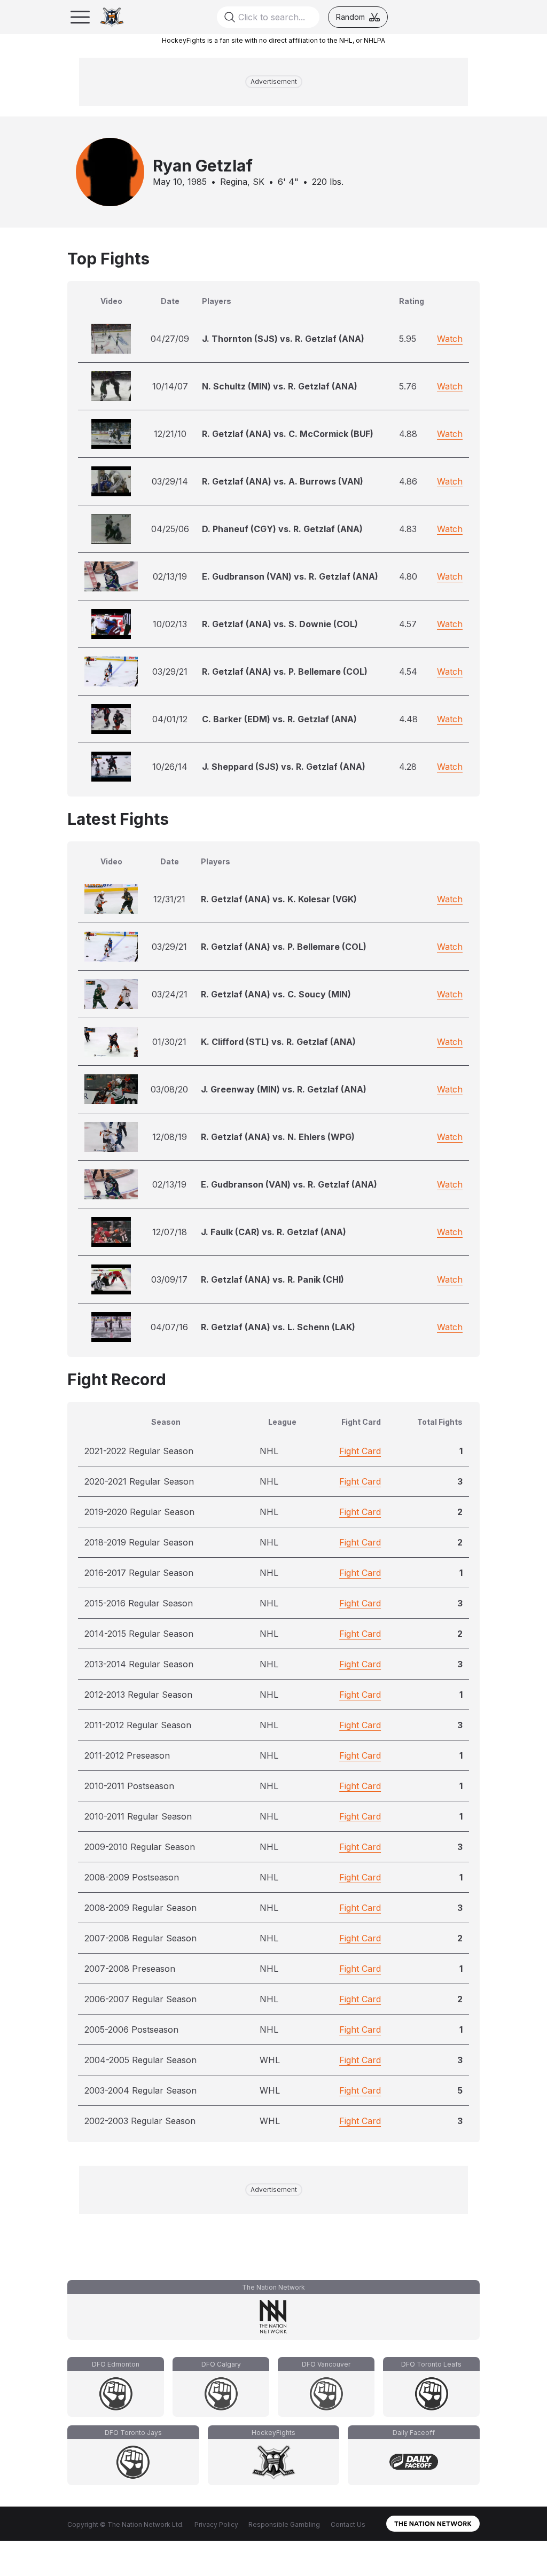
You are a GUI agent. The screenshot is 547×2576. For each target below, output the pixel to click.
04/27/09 (170, 339)
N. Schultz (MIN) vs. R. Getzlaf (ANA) (280, 386)
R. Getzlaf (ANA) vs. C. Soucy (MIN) (276, 994)
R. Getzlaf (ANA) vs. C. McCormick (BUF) (288, 434)
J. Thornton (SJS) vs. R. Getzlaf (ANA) (283, 339)
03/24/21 (170, 994)
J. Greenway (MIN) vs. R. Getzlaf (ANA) (284, 1089)
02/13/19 (170, 576)
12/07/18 (170, 1232)
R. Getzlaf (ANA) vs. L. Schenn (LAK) (278, 1327)
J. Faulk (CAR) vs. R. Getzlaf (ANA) (273, 1232)
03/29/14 (170, 481)
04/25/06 (170, 529)
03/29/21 (170, 672)
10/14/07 (170, 386)
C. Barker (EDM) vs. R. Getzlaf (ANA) (279, 719)
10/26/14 (170, 767)
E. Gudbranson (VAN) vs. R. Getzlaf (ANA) (290, 576)
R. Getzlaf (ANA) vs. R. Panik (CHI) (272, 1279)
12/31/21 (169, 899)
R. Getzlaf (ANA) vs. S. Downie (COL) (280, 624)
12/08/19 (170, 1137)
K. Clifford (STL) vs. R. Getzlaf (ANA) (278, 1042)
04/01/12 (170, 719)
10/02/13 (170, 624)
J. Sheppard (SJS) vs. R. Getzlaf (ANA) (284, 767)
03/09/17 (169, 1279)
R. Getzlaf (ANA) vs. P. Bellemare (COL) (285, 672)
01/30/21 (169, 1042)
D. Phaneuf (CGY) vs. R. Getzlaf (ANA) (282, 529)
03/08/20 (169, 1089)
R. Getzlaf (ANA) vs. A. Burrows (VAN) (283, 481)
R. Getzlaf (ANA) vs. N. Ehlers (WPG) (278, 1137)
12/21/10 (170, 434)
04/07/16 (169, 1327)
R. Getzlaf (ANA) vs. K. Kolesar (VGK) (279, 899)
